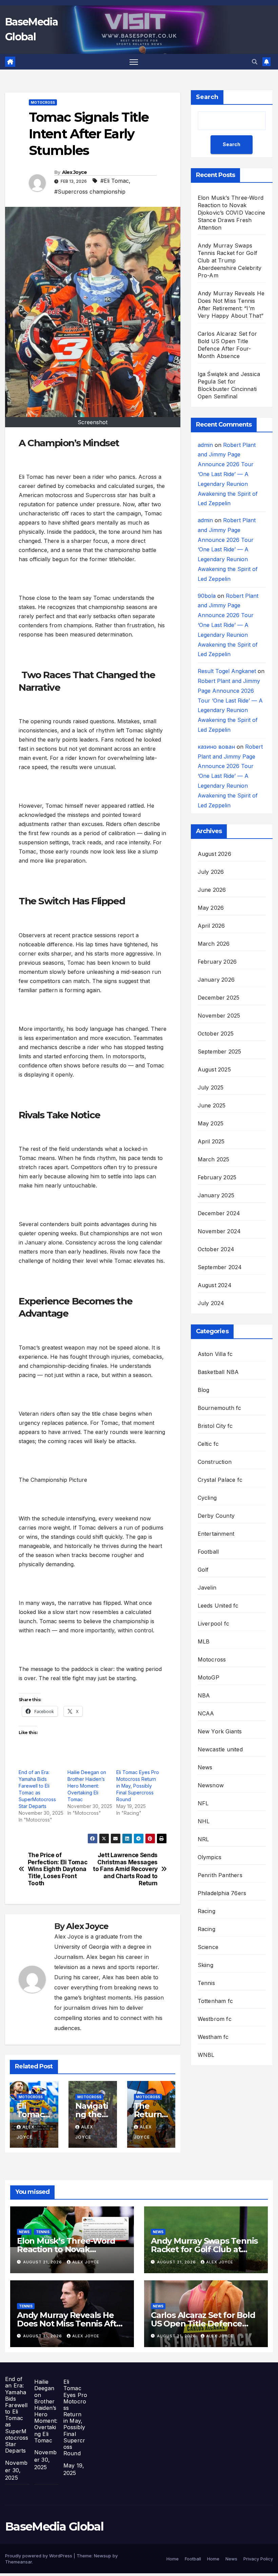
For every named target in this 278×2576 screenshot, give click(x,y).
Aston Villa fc (215, 1354)
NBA (204, 1695)
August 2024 (215, 1285)
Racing (206, 1911)
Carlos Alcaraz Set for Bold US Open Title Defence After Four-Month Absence (204, 2324)
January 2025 (216, 1195)
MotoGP (209, 1677)
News (205, 1767)
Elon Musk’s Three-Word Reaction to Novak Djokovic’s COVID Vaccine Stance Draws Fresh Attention (232, 213)
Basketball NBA (218, 1372)
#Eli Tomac (115, 181)
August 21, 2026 (43, 2262)
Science (208, 1947)
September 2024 (220, 1267)
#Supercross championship (90, 192)
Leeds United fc (218, 1606)
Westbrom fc (215, 2019)
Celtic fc (208, 1444)
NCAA (206, 1713)
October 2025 (216, 1034)
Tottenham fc (215, 2001)
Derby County (216, 1516)
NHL (204, 1821)
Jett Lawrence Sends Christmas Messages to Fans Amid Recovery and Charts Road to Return (125, 1869)
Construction (215, 1462)
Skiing (205, 1965)
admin (205, 445)
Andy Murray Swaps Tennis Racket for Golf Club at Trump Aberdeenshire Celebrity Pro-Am (230, 260)
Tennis (206, 1983)
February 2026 (217, 962)
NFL (203, 1803)
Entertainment (216, 1534)
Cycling (207, 1498)
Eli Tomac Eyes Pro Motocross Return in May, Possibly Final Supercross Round (138, 1786)
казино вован (216, 747)
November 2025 (219, 1016)
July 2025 (211, 1087)
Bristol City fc (215, 1426)
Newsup (103, 2556)
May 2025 (211, 1123)
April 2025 (211, 1141)
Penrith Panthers (220, 1875)
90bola (207, 596)
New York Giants (220, 1731)
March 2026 (214, 944)
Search (207, 97)
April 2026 (211, 926)
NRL (203, 1839)
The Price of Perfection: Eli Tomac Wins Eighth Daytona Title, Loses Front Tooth (58, 1869)
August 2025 (214, 1069)
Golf (203, 1570)
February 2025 (217, 1177)
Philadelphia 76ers (222, 1893)
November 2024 (219, 1231)
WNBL (206, 2055)
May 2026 (211, 908)
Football (208, 1552)
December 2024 (219, 1213)
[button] (255, 62)
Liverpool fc (213, 1624)
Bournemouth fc (220, 1408)
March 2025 (214, 1159)
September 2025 (220, 1051)
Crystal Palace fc (220, 1480)
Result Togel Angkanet (227, 671)
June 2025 (212, 1105)
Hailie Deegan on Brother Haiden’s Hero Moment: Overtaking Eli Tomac (87, 1786)
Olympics (210, 1857)
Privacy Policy (258, 2559)
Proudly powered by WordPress (39, 2556)
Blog (204, 1390)
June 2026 (212, 890)
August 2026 (214, 854)
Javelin (207, 1588)
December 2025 (219, 998)
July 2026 (211, 872)
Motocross (43, 102)
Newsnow (211, 1785)
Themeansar (18, 2562)
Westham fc (213, 2037)
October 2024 (216, 1249)
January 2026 (216, 980)
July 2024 (211, 1303)
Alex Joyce (75, 172)
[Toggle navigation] (134, 62)
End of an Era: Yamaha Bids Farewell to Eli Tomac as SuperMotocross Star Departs (17, 2415)
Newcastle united (220, 1749)
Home (173, 2559)
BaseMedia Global (54, 2526)
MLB (204, 1641)
